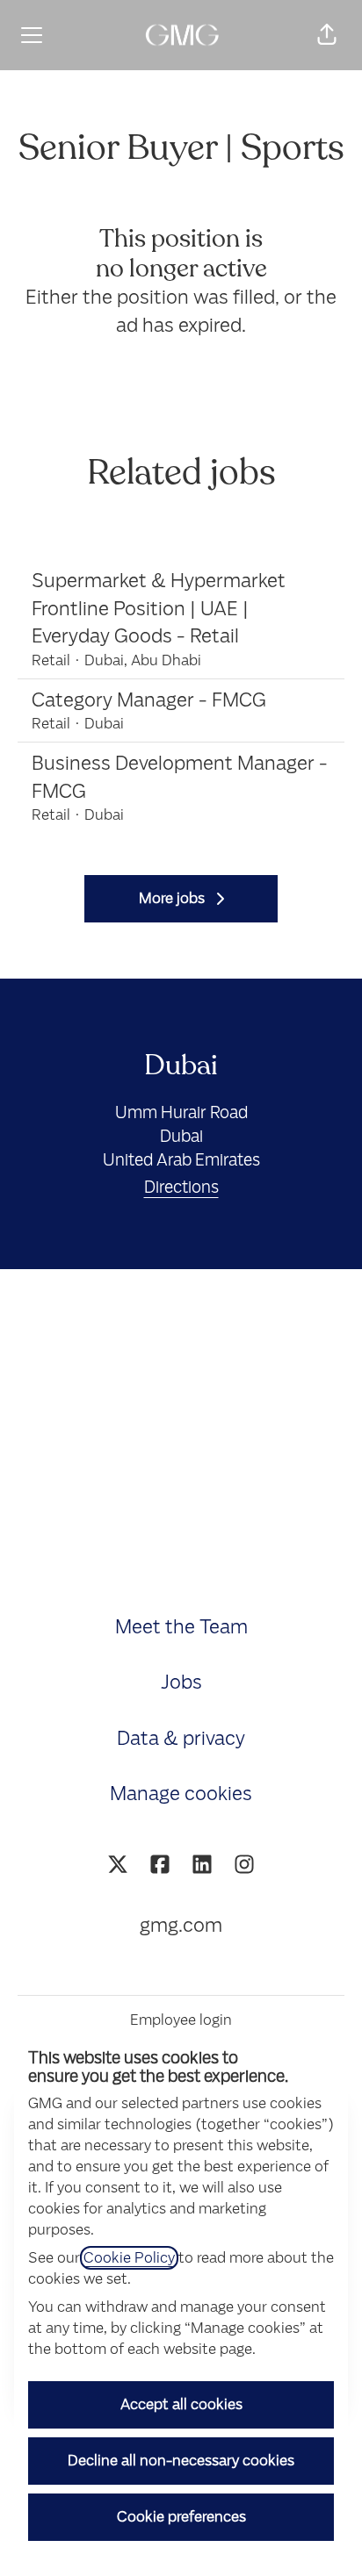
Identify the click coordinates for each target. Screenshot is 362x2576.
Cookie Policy (129, 2258)
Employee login (181, 2020)
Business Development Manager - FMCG (180, 777)
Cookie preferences (181, 2517)
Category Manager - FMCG (149, 700)
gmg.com (181, 1925)
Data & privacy (181, 1738)
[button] (327, 35)
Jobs (181, 1682)
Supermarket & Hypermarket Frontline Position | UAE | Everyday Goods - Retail (159, 608)
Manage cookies (181, 1794)
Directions (181, 1187)
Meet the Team (181, 1627)
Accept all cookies (181, 2404)
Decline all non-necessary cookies (181, 2461)
